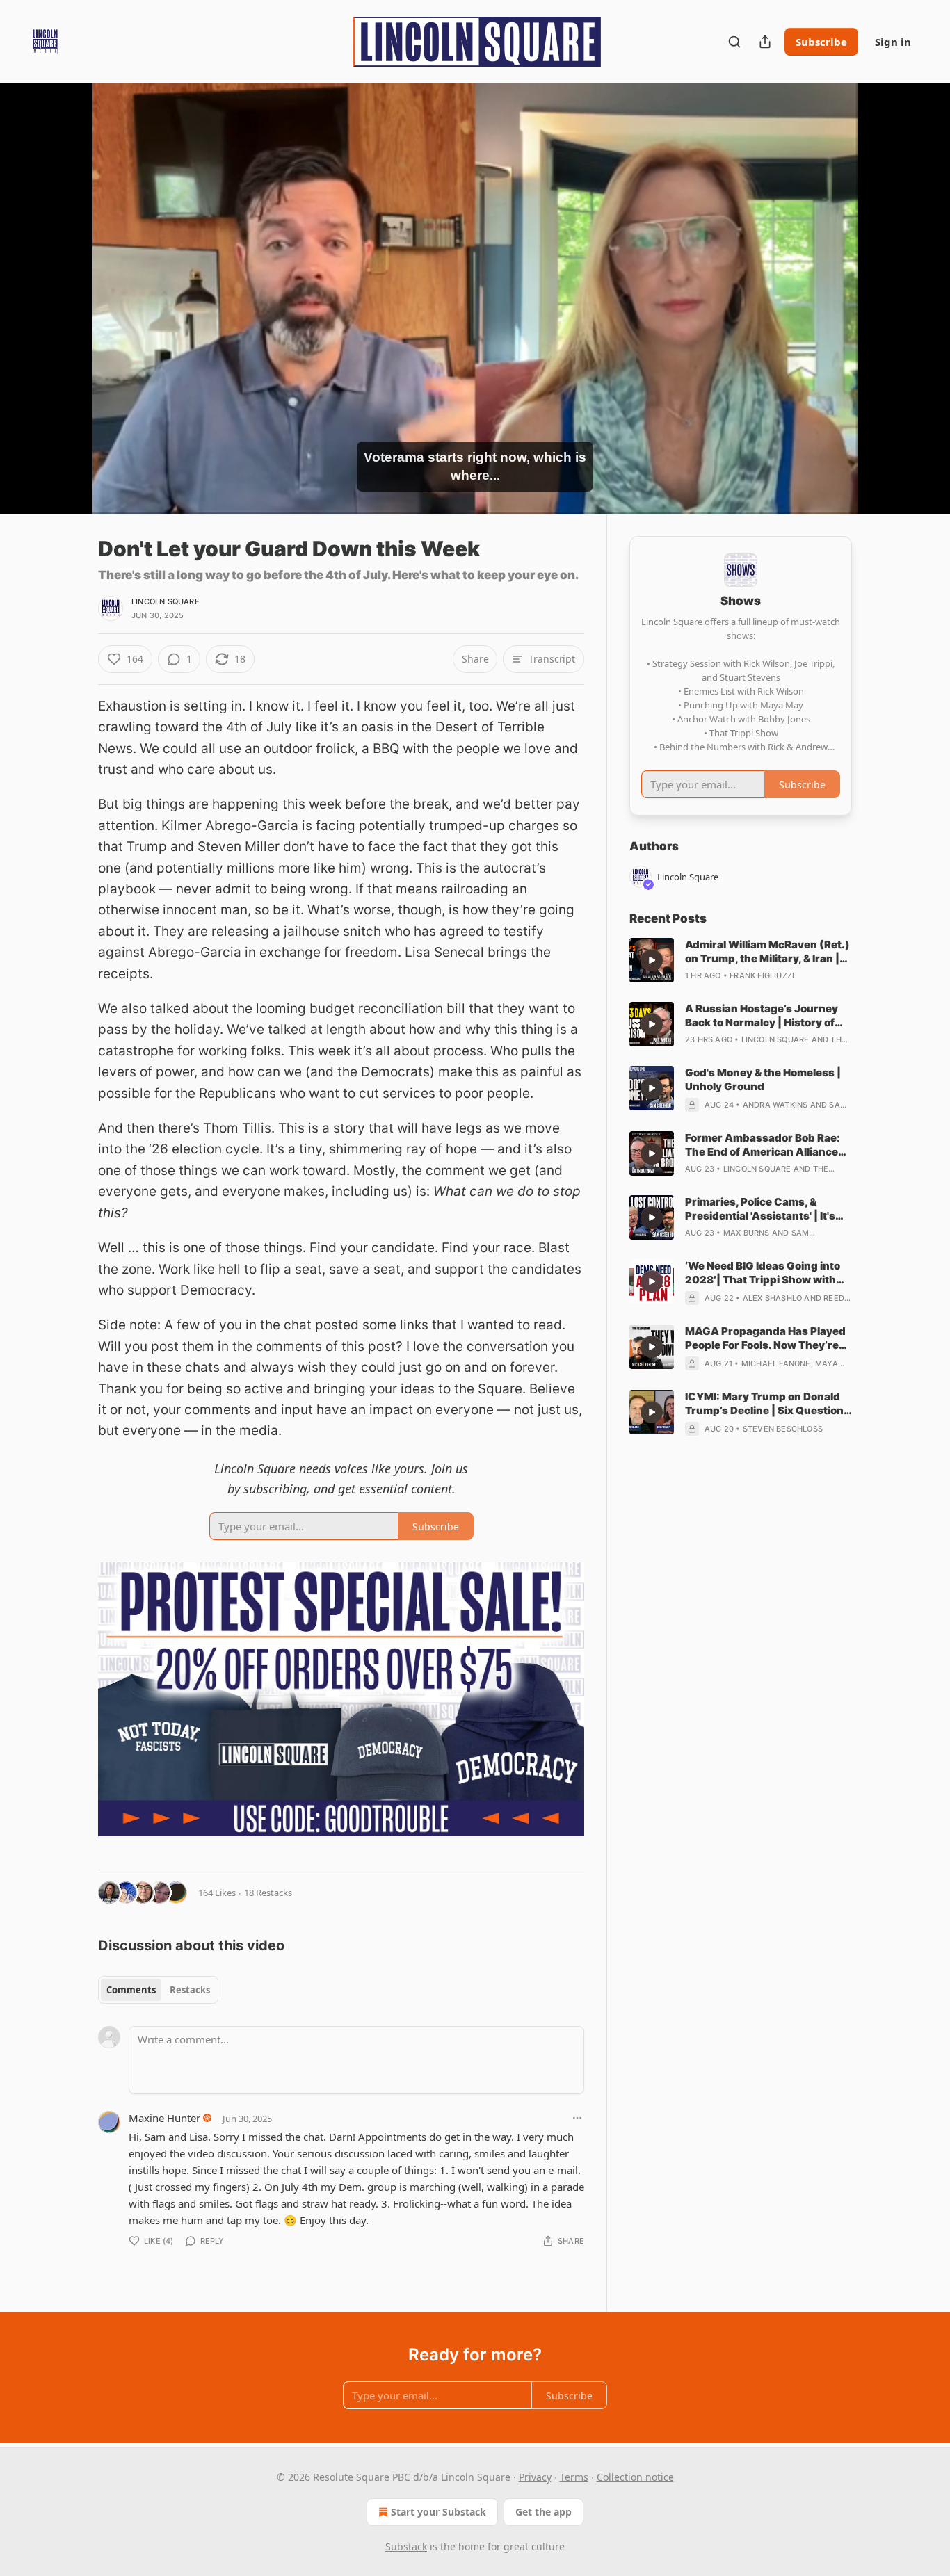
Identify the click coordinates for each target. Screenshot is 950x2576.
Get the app (544, 2512)
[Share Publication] (765, 42)
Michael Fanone (776, 1363)
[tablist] (158, 1990)
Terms (574, 2477)
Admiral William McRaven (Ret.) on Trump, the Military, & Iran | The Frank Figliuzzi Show (767, 952)
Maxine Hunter (164, 2118)
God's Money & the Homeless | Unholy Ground (763, 1079)
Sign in (893, 42)
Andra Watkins (775, 1105)
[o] (652, 960)
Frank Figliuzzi (762, 975)
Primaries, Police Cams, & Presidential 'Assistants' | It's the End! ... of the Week (760, 1209)
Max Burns (747, 1233)
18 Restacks (268, 1893)
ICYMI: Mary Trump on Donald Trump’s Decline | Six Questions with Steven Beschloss (767, 1404)
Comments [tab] (131, 1990)
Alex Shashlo (772, 1298)
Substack (406, 2546)
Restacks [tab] (190, 1990)
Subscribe (821, 42)
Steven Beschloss (783, 1429)
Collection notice (635, 2477)
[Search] (734, 42)
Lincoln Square (166, 601)
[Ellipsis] (577, 2118)
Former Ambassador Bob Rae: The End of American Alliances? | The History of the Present (768, 1145)
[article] (741, 960)
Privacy (535, 2477)
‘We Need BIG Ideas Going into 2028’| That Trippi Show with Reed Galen (763, 1273)
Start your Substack (438, 2512)
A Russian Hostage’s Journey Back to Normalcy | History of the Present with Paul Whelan (762, 1016)
